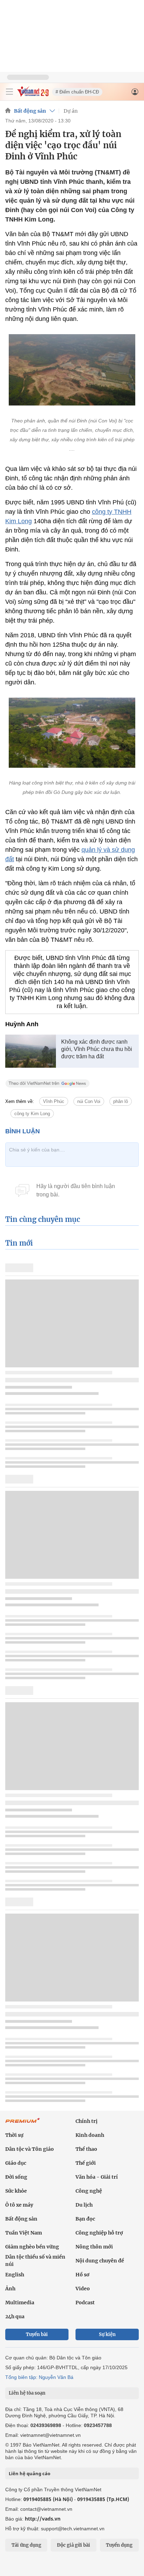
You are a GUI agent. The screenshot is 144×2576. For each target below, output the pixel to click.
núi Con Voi (89, 1101)
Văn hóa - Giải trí (97, 2177)
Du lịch (84, 2205)
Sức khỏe (16, 2191)
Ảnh (10, 2289)
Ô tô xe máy (19, 2205)
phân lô (121, 1101)
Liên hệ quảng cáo (30, 2473)
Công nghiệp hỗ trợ (99, 2233)
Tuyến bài (37, 2334)
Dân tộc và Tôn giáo (30, 2149)
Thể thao (86, 2149)
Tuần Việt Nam (24, 2233)
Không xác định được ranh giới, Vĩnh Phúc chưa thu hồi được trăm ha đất (97, 1049)
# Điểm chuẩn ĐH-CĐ (77, 92)
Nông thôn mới (94, 2247)
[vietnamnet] (33, 95)
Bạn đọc (85, 2219)
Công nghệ (89, 2191)
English (15, 2275)
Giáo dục (16, 2163)
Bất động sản (30, 111)
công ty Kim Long (32, 1114)
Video (83, 2289)
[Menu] (9, 92)
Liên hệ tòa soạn (27, 2393)
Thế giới (86, 2163)
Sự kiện (107, 2334)
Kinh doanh (90, 2135)
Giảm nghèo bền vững (32, 2247)
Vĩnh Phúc (54, 1101)
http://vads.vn (43, 2519)
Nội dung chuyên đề (100, 2261)
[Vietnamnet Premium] (23, 2124)
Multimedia (20, 2303)
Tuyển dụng (119, 2545)
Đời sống (16, 2177)
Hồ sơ (82, 2275)
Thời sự (14, 2135)
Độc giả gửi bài (74, 2545)
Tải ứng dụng (26, 2545)
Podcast (85, 2303)
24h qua (15, 2316)
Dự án (71, 111)
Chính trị (87, 2121)
